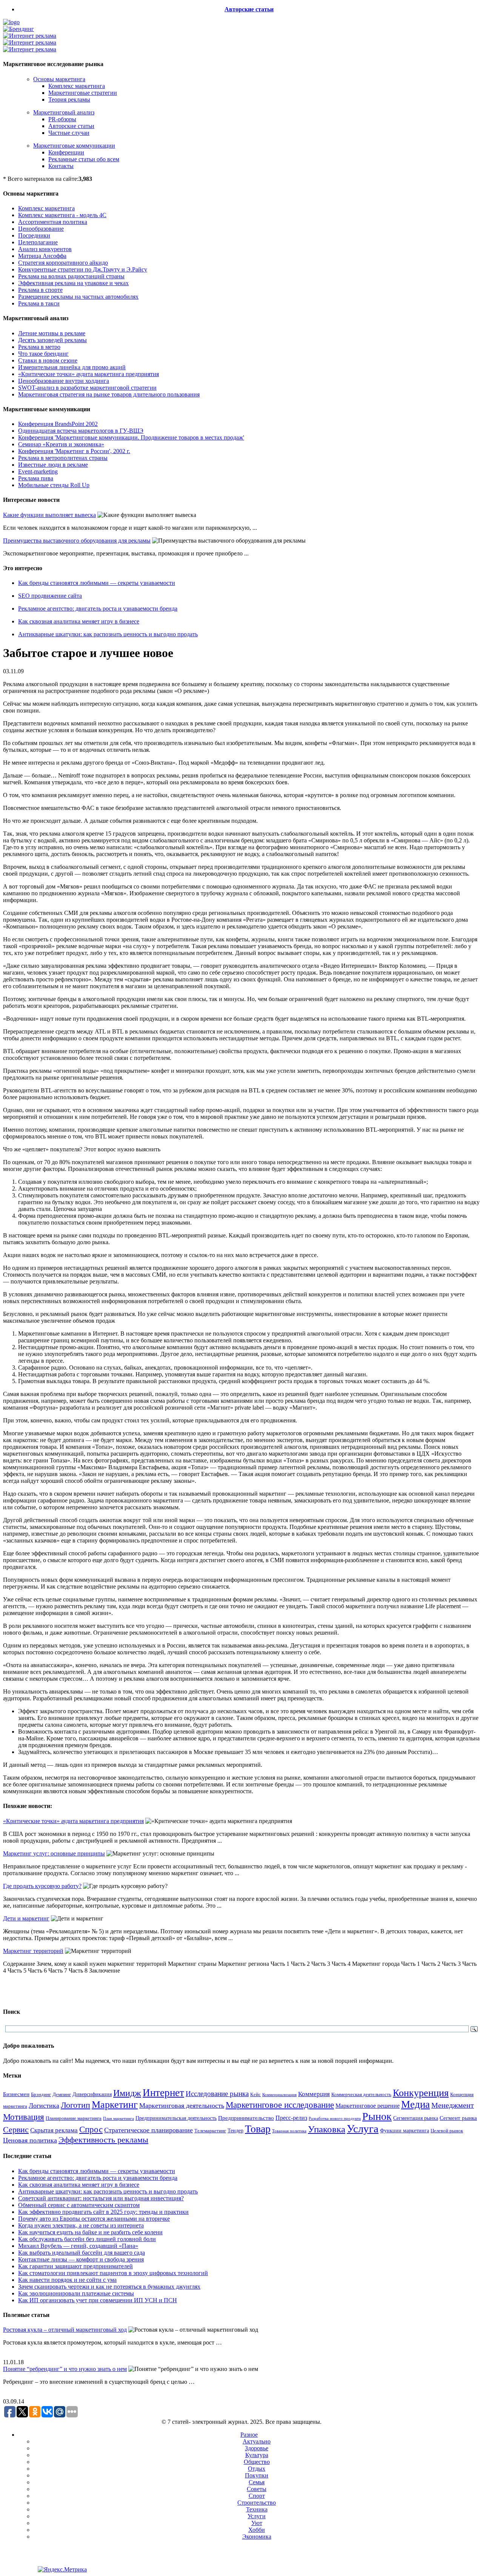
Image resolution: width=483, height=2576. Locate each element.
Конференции (66, 152)
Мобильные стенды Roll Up (54, 485)
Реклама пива (36, 478)
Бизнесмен (16, 2094)
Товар (258, 2129)
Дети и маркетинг (26, 1918)
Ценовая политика (30, 2140)
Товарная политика (289, 2131)
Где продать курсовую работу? (42, 1886)
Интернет (163, 2093)
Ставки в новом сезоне (48, 360)
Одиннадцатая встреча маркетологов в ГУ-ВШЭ (81, 431)
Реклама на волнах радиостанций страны (71, 276)
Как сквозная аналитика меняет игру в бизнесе (79, 621)
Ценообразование (41, 229)
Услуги (257, 2516)
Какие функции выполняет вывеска (49, 515)
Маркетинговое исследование (280, 2105)
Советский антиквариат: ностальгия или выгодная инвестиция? (101, 2198)
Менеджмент (453, 2105)
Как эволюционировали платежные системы (76, 2293)
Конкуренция (421, 2093)
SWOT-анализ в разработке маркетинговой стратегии (87, 388)
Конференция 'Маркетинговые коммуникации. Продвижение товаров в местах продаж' (131, 437)
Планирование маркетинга (74, 2118)
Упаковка (327, 2129)
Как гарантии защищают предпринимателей (75, 2266)
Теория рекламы (69, 99)
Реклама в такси (39, 303)
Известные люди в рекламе (53, 465)
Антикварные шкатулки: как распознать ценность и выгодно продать (108, 634)
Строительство (257, 2503)
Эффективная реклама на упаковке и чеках (73, 283)
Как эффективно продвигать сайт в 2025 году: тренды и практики (103, 2212)
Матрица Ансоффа (42, 256)
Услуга (363, 2129)
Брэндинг (41, 2094)
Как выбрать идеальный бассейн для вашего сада (82, 2253)
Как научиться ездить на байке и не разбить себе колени (90, 2232)
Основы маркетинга (59, 79)
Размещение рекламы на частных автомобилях (78, 297)
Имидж (127, 2093)
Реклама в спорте (40, 290)
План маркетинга (118, 2118)
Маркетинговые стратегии (83, 93)
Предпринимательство (246, 2118)
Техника (257, 2509)
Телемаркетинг (210, 2131)
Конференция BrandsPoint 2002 (58, 424)
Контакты (61, 166)
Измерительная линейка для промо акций (72, 367)
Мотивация (24, 2117)
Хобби (257, 2530)
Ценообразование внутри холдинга (64, 381)
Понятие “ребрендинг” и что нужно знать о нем (65, 2369)
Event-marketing (38, 471)
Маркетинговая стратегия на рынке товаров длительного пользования (109, 394)
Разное (249, 2435)
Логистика (44, 2106)
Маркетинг (115, 2105)
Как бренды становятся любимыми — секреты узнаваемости (97, 583)
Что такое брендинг (43, 354)
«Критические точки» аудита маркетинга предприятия (88, 374)
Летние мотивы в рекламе (52, 333)
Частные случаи (69, 133)
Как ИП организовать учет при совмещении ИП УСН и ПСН (98, 2300)
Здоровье (257, 2448)
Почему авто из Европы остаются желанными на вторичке (94, 2219)
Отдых (257, 2469)
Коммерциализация (279, 2095)
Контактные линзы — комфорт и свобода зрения (81, 2259)
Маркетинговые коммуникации (74, 146)
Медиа (415, 2104)
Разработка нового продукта (335, 2118)
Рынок (377, 2116)
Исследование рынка (217, 2094)
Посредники (34, 235)
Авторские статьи (249, 9)
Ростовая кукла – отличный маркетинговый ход (65, 2330)
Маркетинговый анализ (64, 112)
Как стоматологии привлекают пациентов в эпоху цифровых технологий (113, 2273)
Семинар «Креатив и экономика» (61, 444)
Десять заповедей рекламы (52, 340)
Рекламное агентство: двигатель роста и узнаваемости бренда (98, 609)
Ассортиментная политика (53, 222)
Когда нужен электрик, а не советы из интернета (81, 2225)
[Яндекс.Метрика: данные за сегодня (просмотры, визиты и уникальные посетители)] (62, 2570)
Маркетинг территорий (33, 1951)
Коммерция (314, 2094)
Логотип (75, 2105)
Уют (257, 2523)
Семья (257, 2482)
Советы (257, 2489)
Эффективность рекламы (103, 2140)
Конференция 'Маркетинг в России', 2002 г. (74, 451)
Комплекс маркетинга (77, 86)
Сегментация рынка (416, 2118)
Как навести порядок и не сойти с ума (67, 2280)
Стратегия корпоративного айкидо (63, 263)
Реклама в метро (39, 347)
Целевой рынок (447, 2131)
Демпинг (62, 2095)
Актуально (257, 2441)
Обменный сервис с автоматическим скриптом (79, 2205)
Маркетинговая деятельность (182, 2106)
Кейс (255, 2095)
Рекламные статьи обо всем (84, 159)
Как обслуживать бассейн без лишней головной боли (87, 2239)
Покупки (257, 2475)
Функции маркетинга (405, 2131)
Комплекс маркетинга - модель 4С (62, 215)
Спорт (257, 2496)
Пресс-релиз (291, 2118)
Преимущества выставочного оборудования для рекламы (77, 541)
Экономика (257, 2537)
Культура (257, 2455)
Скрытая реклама (54, 2130)
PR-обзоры (62, 119)
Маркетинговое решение (368, 2106)
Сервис (16, 2130)
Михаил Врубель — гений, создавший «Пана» (78, 2246)
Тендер (235, 2130)
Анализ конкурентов (45, 249)
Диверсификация (92, 2094)
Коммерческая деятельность (361, 2095)
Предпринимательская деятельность (176, 2118)
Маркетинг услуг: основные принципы (54, 1853)
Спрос (91, 2129)
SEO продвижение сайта (50, 596)
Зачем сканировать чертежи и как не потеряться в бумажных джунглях (109, 2287)
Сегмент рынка (458, 2118)
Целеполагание (38, 242)
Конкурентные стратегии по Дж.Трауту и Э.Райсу (83, 269)
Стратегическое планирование (148, 2130)
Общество (257, 2462)
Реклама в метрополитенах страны (63, 458)
